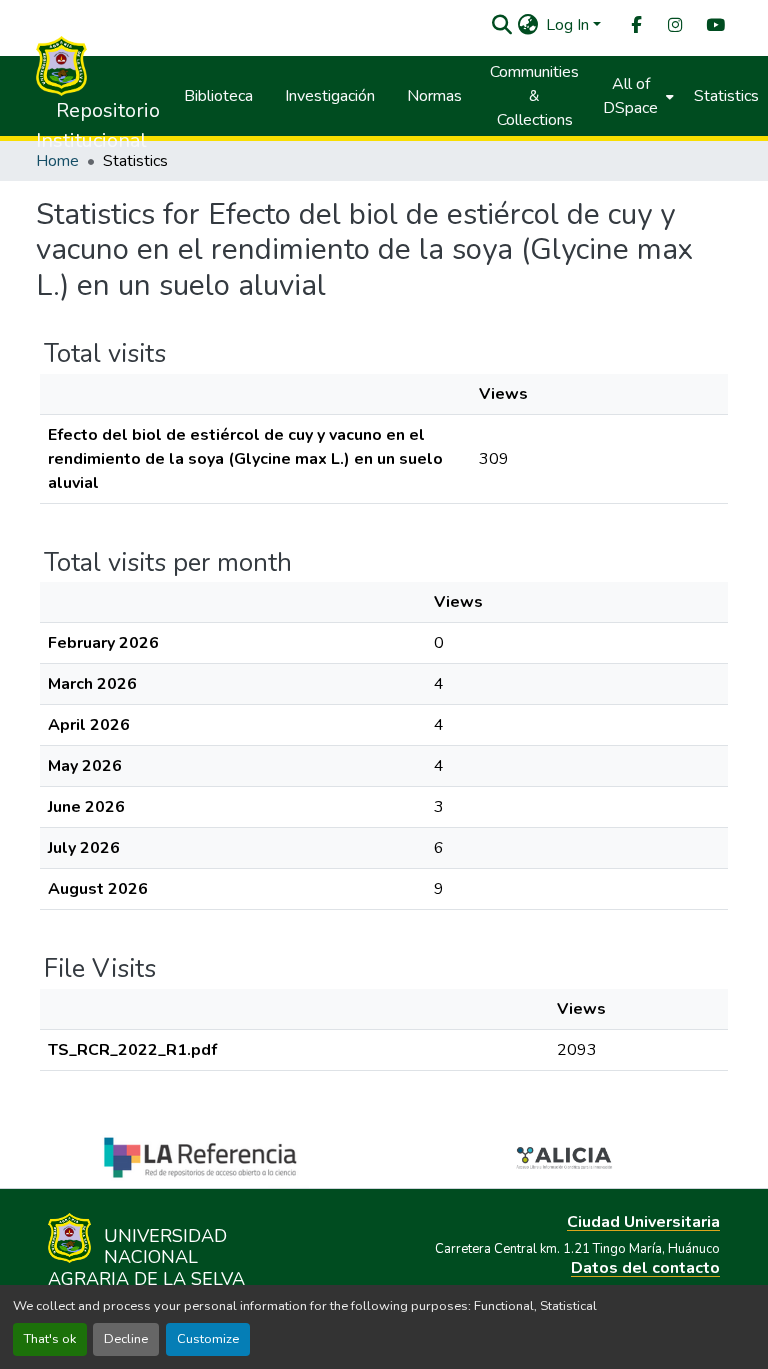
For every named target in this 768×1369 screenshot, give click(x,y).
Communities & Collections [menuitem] (534, 96)
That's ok (50, 1339)
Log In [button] (569, 25)
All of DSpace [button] (630, 96)
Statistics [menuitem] (726, 96)
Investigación (330, 96)
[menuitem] (635, 25)
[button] (501, 25)
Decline (126, 1339)
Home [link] (57, 161)
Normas (434, 96)
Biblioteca (218, 96)
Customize (208, 1339)
